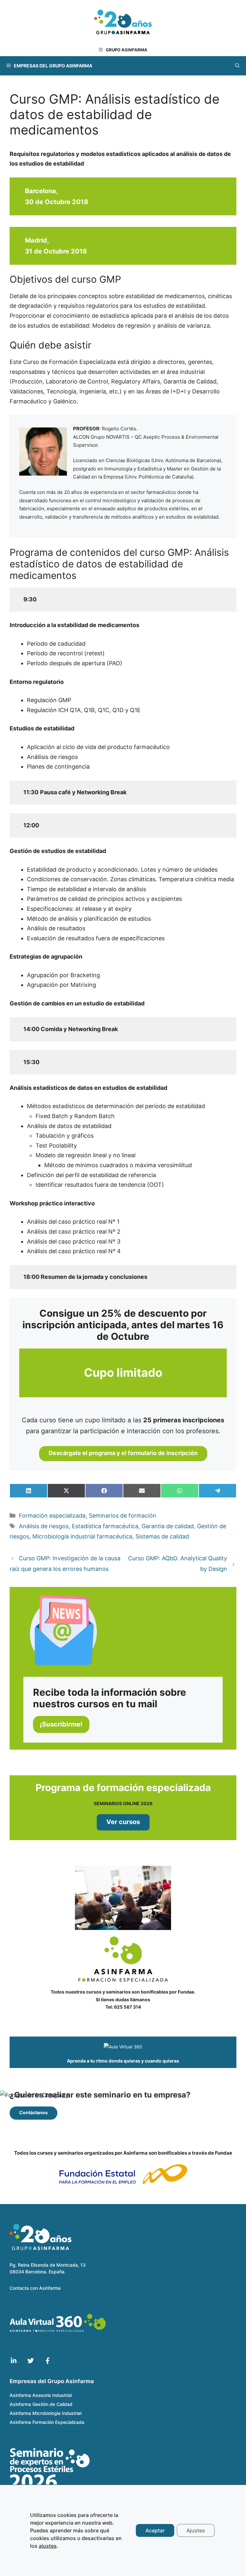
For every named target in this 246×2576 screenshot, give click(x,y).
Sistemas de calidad (162, 1536)
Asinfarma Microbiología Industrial (45, 2413)
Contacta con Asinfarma (35, 2288)
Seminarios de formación (123, 1516)
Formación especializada (52, 1516)
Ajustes (196, 2530)
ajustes (48, 2546)
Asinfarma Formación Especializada (47, 2422)
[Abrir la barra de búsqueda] (237, 66)
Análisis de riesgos (44, 1526)
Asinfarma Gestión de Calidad (41, 2404)
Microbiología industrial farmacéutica (82, 1536)
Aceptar (155, 2530)
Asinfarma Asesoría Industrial (41, 2395)
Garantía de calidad (168, 1526)
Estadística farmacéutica (105, 1526)
